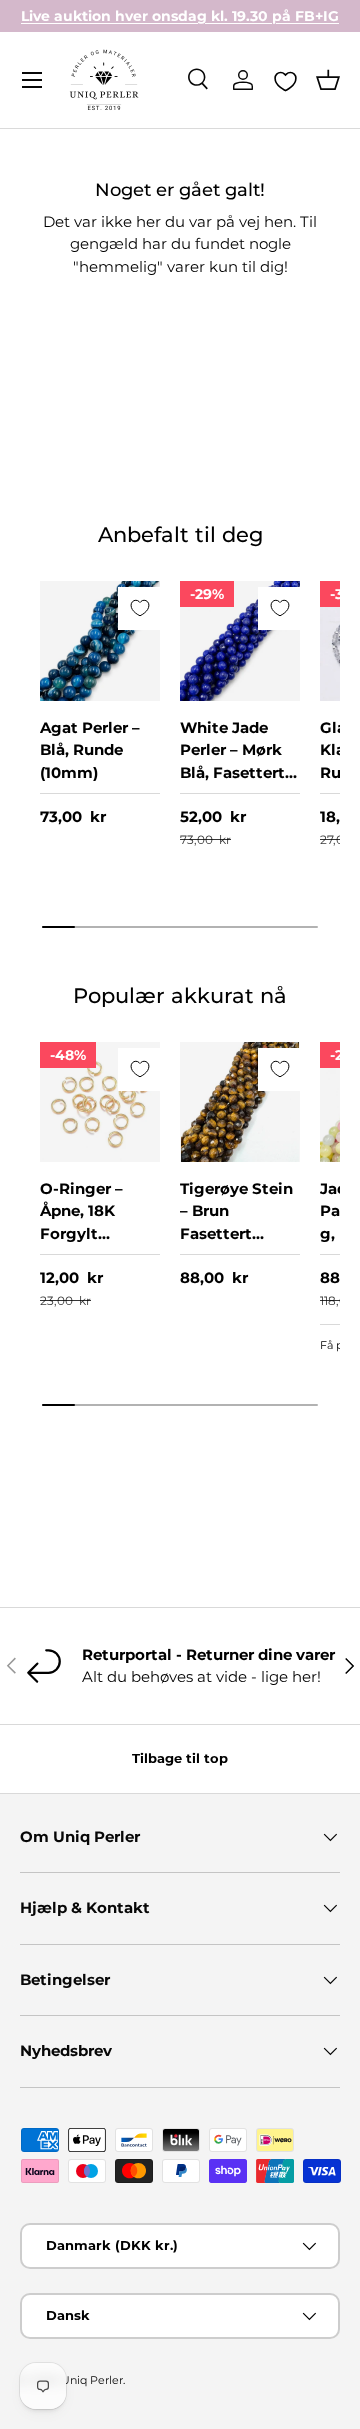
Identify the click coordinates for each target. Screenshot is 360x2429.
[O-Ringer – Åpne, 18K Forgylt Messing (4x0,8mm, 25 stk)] (100, 1102)
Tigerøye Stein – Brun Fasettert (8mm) (236, 1222)
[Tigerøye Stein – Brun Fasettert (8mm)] (240, 1102)
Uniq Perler (92, 2380)
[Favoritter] (285, 81)
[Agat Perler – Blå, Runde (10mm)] (100, 641)
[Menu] (32, 80)
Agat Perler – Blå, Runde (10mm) (90, 750)
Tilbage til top (180, 1758)
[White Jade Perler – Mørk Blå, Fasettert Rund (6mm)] (240, 641)
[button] (328, 80)
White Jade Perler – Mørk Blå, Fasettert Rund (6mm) (232, 761)
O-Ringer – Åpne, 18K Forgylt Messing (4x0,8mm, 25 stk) (93, 1245)
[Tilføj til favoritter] (139, 608)
